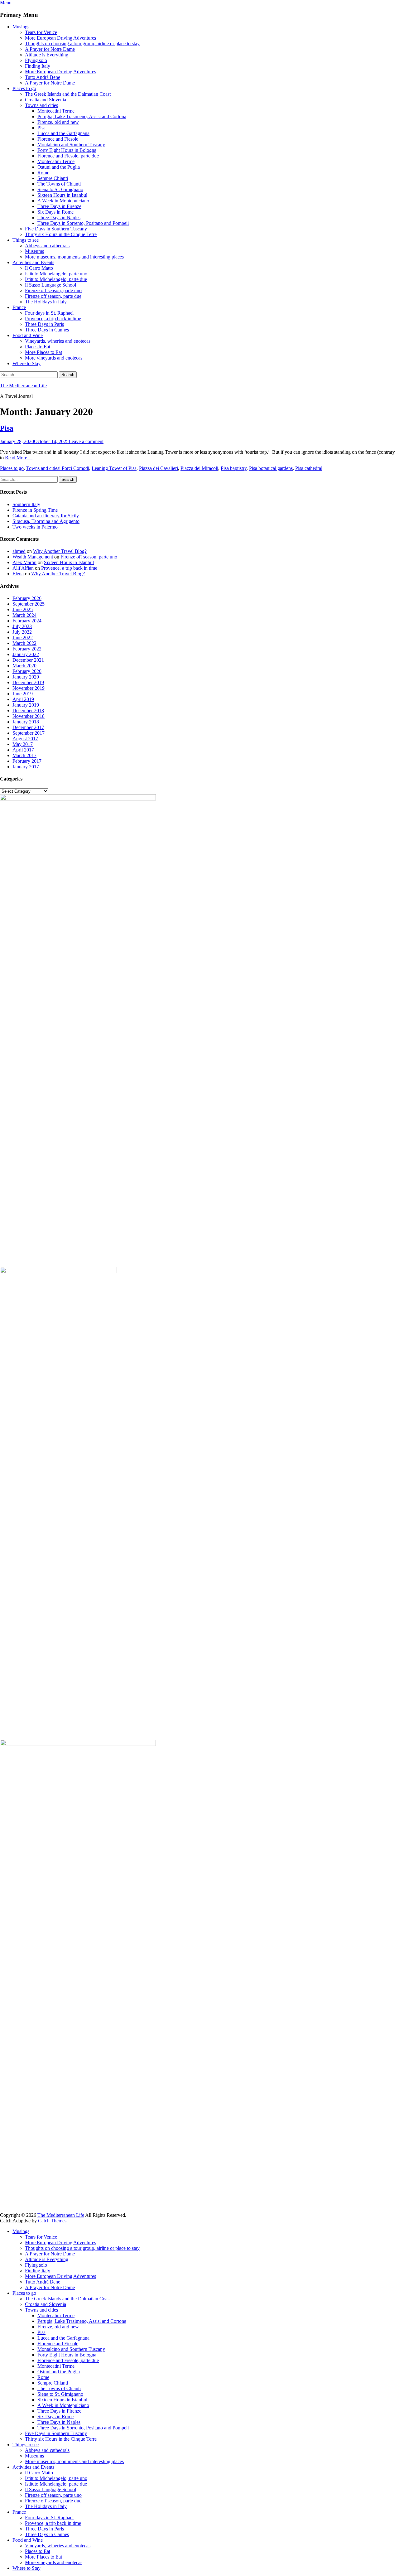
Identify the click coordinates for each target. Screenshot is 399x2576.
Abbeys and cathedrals (47, 246)
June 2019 (23, 694)
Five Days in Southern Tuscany (56, 229)
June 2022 (23, 638)
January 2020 (26, 677)
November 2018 (29, 716)
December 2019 (28, 682)
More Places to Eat (43, 352)
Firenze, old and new (58, 122)
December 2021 (28, 660)
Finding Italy (38, 66)
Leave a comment (86, 441)
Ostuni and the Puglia (59, 167)
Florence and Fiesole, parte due (68, 156)
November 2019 (29, 688)
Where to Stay (26, 363)
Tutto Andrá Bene (43, 77)
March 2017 (24, 755)
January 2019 (26, 705)
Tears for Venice (41, 32)
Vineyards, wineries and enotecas (58, 341)
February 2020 (27, 671)
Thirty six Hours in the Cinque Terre (61, 234)
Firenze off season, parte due (53, 296)
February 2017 (27, 761)
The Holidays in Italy (46, 302)
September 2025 (29, 604)
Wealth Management (33, 557)
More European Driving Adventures (60, 38)
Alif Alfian (23, 568)
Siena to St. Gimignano (60, 189)
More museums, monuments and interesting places (74, 257)
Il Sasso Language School (50, 285)
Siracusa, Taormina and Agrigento (46, 521)
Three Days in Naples (59, 217)
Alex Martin (24, 562)
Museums (34, 251)
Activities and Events (33, 262)
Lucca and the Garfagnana (63, 133)
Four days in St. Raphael (49, 313)
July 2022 (22, 632)
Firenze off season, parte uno (53, 290)
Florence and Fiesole (58, 139)
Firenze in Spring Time (35, 510)
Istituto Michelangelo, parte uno (56, 274)
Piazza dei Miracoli (199, 468)
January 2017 (26, 767)
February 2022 (27, 649)
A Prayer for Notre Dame (50, 49)
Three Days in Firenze (59, 206)
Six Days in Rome (55, 212)
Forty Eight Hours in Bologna (67, 150)
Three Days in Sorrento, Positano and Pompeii (83, 223)
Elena (18, 574)
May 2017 (23, 744)
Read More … (19, 458)
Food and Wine (28, 335)
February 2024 (27, 621)
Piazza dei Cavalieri (159, 468)
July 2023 (22, 626)
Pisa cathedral (309, 468)
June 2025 (23, 609)
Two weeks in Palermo (35, 527)
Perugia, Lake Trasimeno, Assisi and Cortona (82, 116)
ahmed (19, 551)
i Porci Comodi (74, 468)
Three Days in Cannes (47, 330)
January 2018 (26, 722)
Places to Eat (38, 347)
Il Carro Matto (39, 268)
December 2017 (28, 727)
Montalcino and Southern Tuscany (71, 145)
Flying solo (36, 60)
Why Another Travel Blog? (60, 551)
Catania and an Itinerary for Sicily (46, 516)
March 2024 (24, 615)
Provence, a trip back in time (53, 319)
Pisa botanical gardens (271, 468)
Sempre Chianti (53, 178)
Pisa (41, 128)
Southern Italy (26, 504)
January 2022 (26, 654)
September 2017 (29, 733)
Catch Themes (52, 2221)
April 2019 (23, 699)
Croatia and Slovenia (46, 100)
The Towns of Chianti (59, 184)
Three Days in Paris (44, 324)
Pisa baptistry (234, 468)
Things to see (26, 240)
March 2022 (24, 643)
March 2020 (24, 666)
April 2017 (23, 750)
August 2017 (25, 739)
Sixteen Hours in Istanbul (62, 195)
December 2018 (28, 710)
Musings (21, 27)
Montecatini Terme (56, 111)
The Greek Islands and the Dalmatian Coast (68, 94)
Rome (43, 173)
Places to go (24, 88)
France (19, 307)
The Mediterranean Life (23, 386)
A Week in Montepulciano (63, 201)
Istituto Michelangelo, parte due (56, 279)
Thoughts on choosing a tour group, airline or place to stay (82, 43)
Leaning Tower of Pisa (114, 468)
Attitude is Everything (47, 55)
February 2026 (27, 598)
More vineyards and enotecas (54, 358)
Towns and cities (41, 105)
